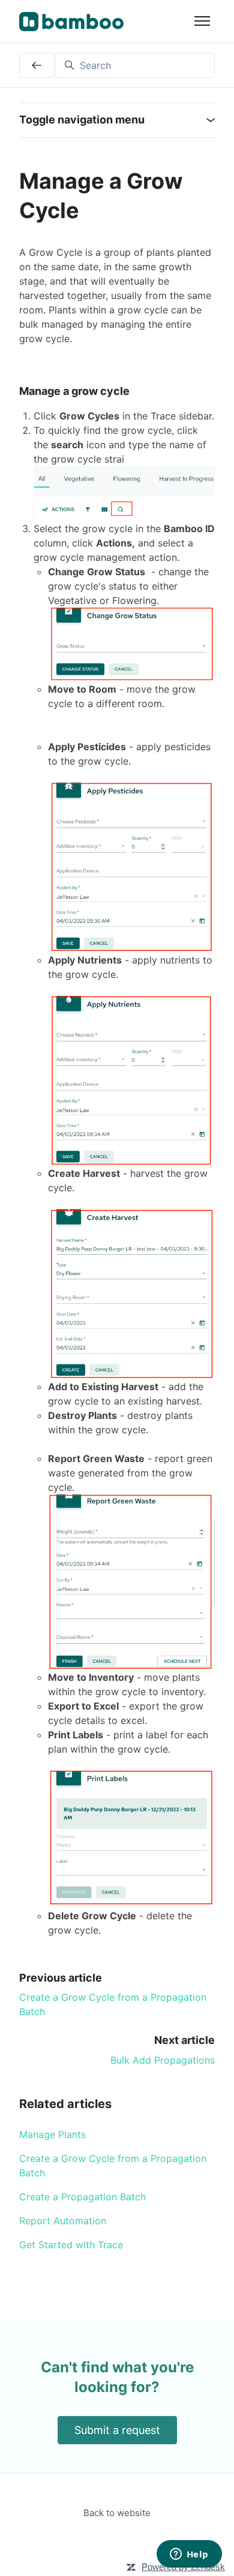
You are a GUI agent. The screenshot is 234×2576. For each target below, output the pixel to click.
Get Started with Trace (71, 2245)
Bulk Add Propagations (163, 2060)
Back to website (117, 2513)
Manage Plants (52, 2134)
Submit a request (117, 2430)
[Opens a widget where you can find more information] (189, 2555)
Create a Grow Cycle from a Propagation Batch (113, 2166)
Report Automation (63, 2221)
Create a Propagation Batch (82, 2197)
